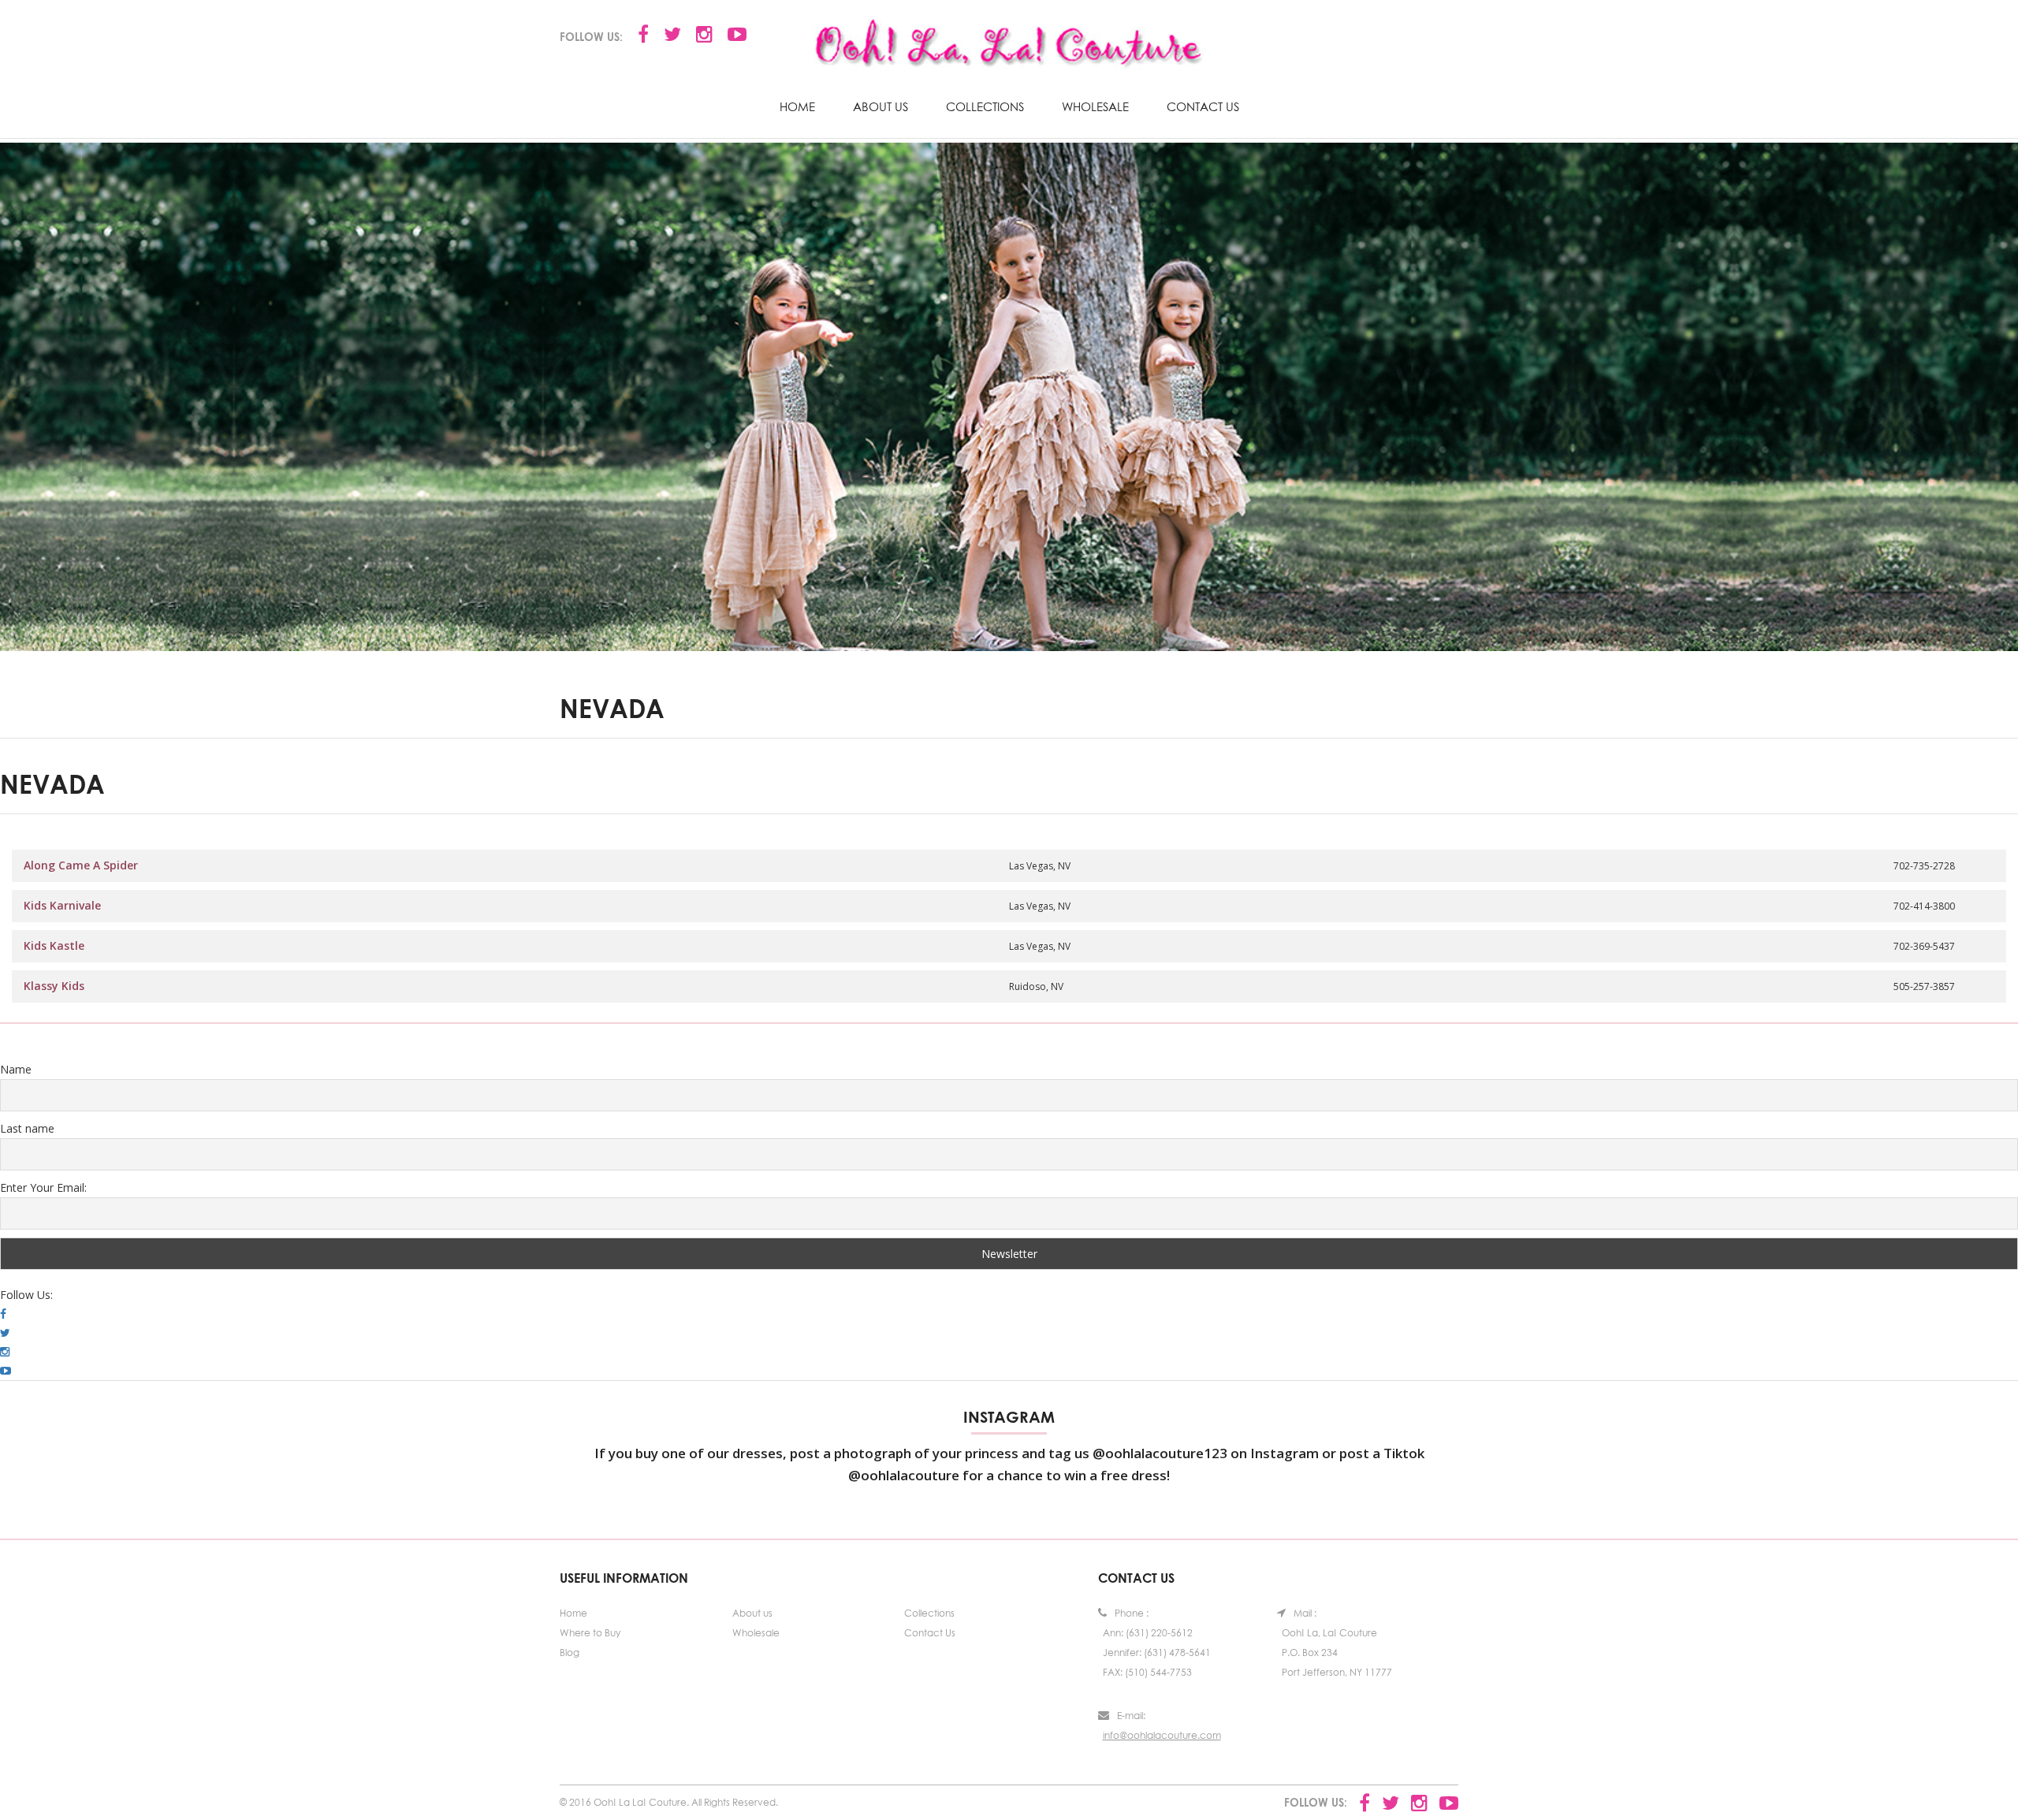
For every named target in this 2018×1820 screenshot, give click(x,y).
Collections (985, 106)
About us (881, 106)
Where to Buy (590, 1633)
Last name (27, 1128)
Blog (570, 1653)
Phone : (1132, 1613)
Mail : (1305, 1613)
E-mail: (1131, 1716)
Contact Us (1203, 106)
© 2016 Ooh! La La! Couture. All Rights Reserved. (669, 1802)
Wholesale (1095, 106)
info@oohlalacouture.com (1162, 1735)
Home (797, 106)
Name (16, 1069)
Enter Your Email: (43, 1187)
